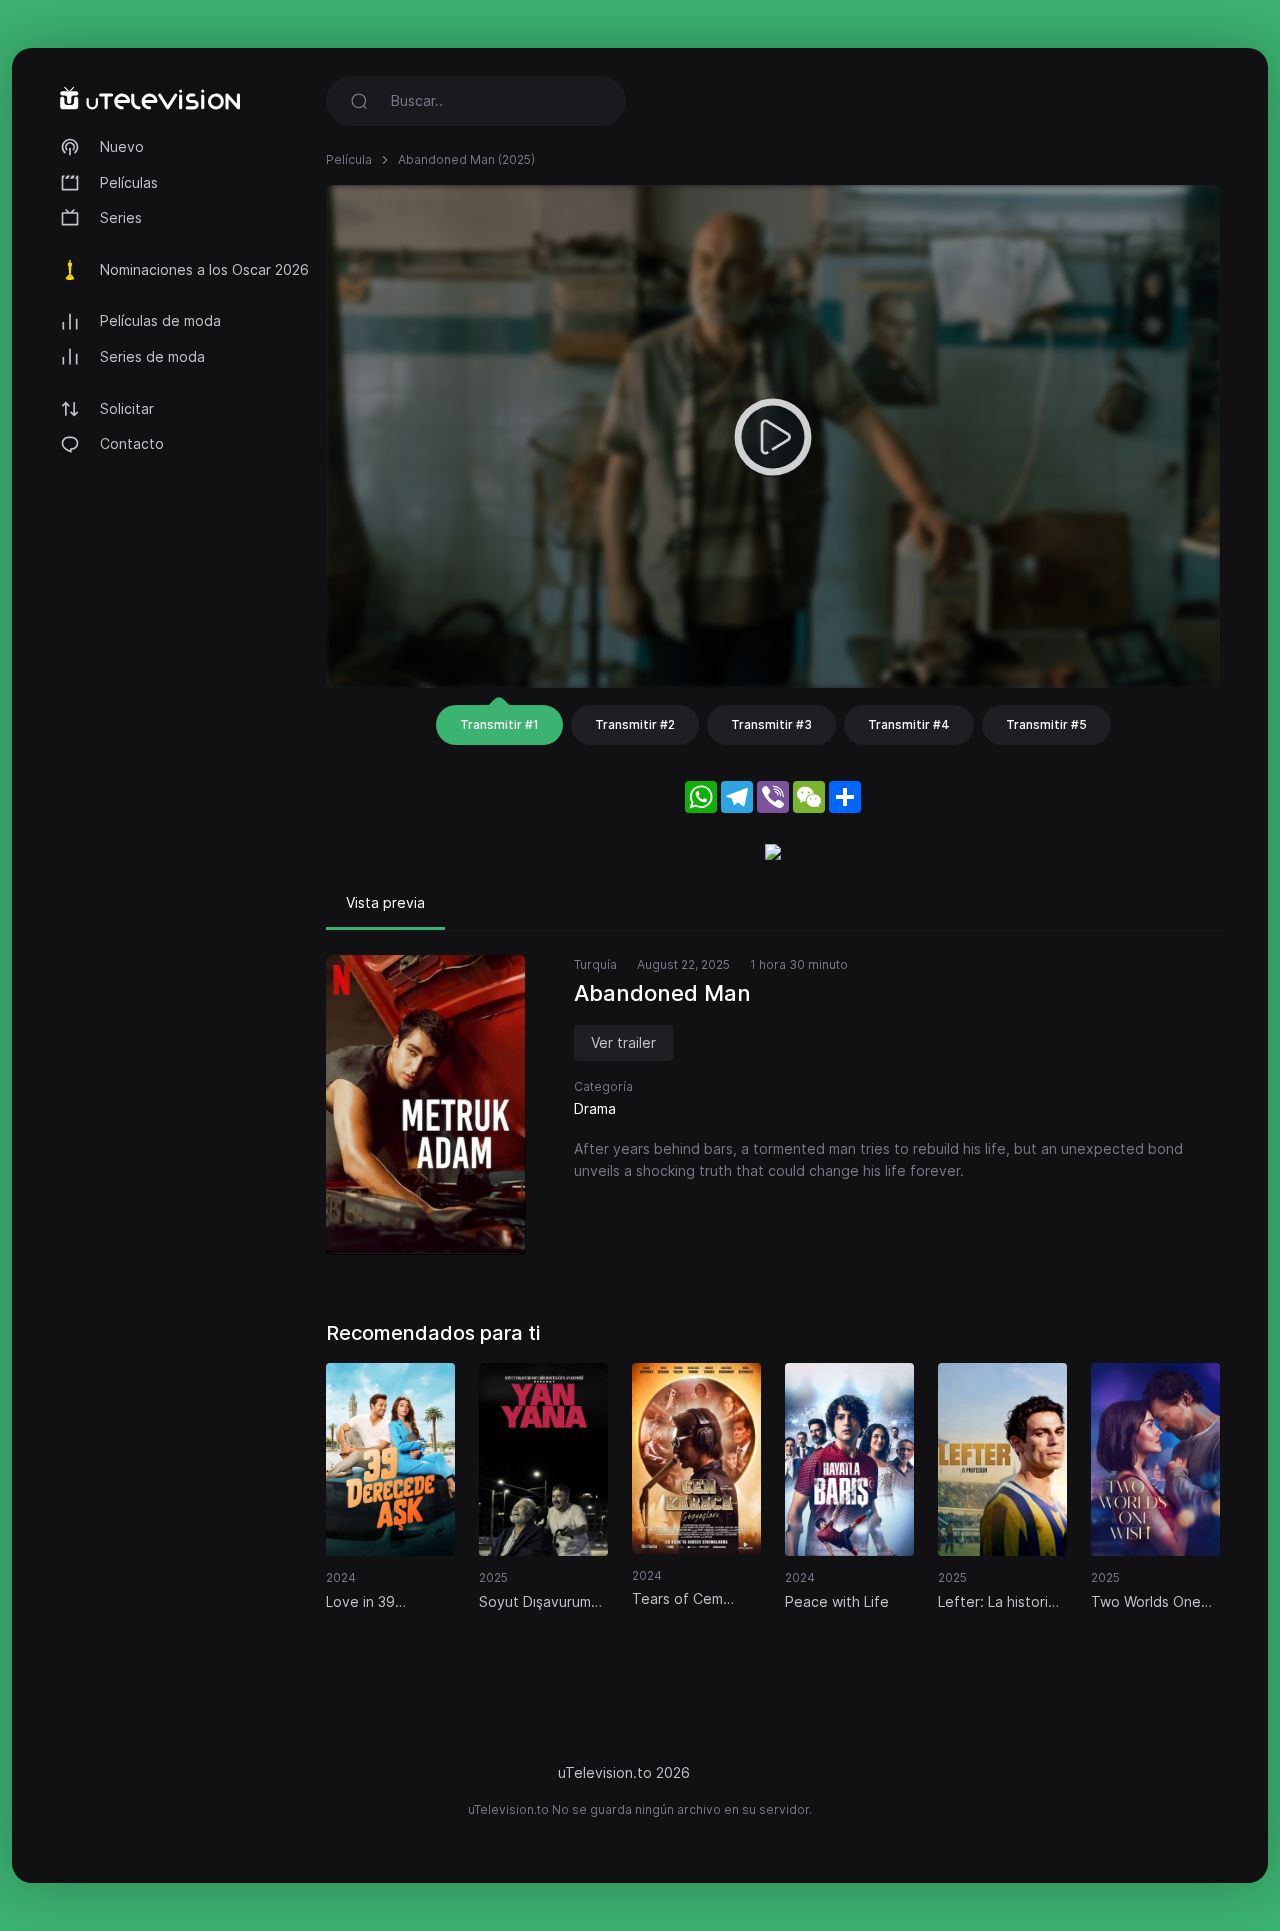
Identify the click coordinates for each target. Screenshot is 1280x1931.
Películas (129, 182)
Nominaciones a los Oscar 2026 (204, 269)
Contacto (132, 443)
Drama (595, 1108)
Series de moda (152, 356)
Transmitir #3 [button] (771, 724)
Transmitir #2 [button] (635, 724)
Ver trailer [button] (623, 1042)
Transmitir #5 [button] (1046, 724)
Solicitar (127, 408)
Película (349, 159)
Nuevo (122, 146)
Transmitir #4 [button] (909, 724)
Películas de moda (160, 320)
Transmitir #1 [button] (499, 724)
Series (121, 217)
